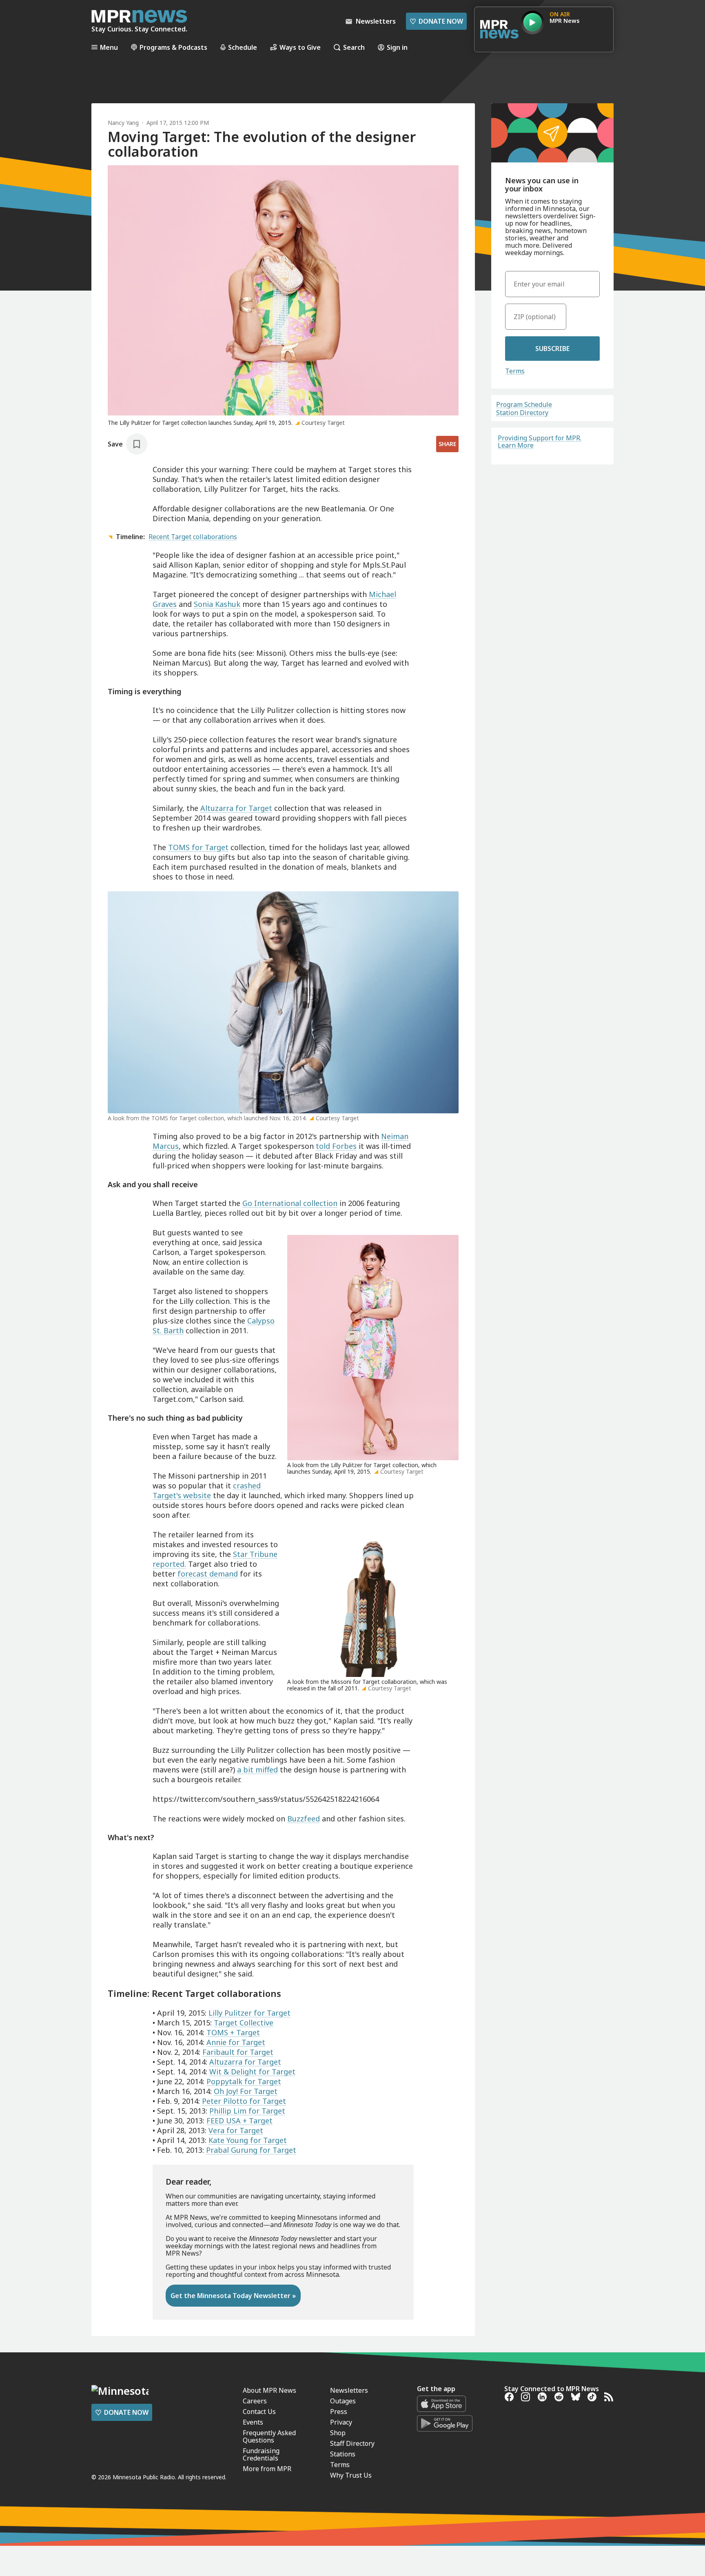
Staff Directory (352, 2443)
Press (339, 2412)
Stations (343, 2454)
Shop (338, 2433)
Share (447, 444)
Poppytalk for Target (244, 2081)
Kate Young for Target (248, 2140)
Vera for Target (236, 2130)
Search (354, 47)
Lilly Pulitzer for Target (249, 2013)
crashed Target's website (207, 1490)
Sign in (397, 47)
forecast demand (208, 1574)
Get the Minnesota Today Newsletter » (233, 2296)
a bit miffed (257, 1770)
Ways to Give (300, 47)
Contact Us (259, 2412)
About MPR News (269, 2390)
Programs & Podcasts (173, 47)
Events (253, 2422)
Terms (515, 371)
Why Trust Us (351, 2475)
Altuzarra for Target (236, 808)
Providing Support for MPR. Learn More (540, 442)
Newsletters (349, 2390)
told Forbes (336, 1146)
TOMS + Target (233, 2032)
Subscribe (552, 349)
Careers (255, 2401)
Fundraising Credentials (261, 2454)
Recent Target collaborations (193, 537)
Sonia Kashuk (217, 604)
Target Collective (244, 2023)
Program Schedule (524, 404)
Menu (109, 47)
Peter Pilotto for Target (244, 2101)
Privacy (341, 2422)
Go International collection (290, 1203)
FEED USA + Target (239, 2121)
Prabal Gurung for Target (251, 2150)
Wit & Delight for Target (252, 2072)
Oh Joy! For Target (246, 2091)
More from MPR (267, 2469)
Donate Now (436, 21)
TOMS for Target (198, 847)
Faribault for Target (238, 2052)
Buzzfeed (304, 1819)
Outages (343, 2401)
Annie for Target (236, 2042)
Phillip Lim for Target (247, 2111)
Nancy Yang (123, 123)
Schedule (243, 47)
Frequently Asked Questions (269, 2436)
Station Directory (522, 413)
